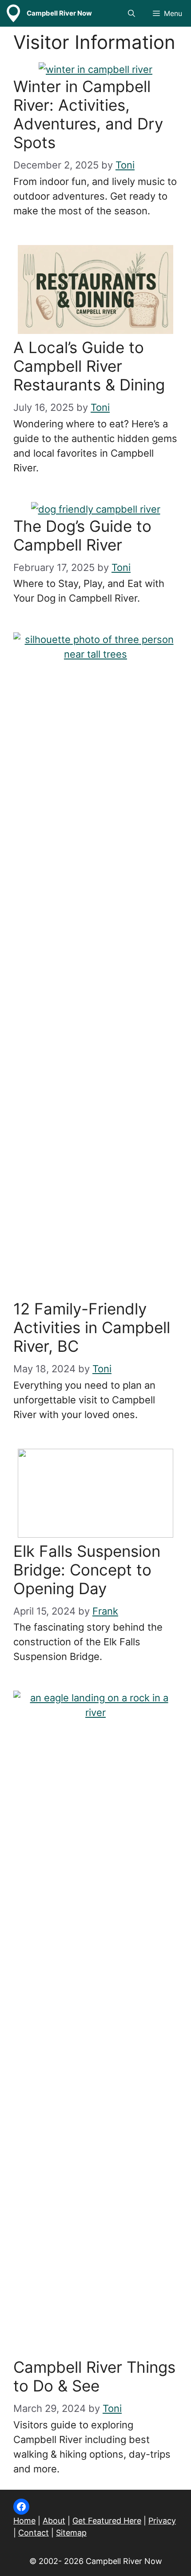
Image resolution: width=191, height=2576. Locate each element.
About (54, 2521)
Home (24, 2521)
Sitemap (71, 2533)
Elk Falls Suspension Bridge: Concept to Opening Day (87, 1570)
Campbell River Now (59, 13)
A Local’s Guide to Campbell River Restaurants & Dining (89, 366)
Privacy (162, 2521)
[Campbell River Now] (13, 13)
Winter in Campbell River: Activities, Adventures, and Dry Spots (88, 114)
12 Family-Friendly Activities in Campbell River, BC (92, 1327)
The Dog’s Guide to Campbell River (82, 535)
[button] (131, 13)
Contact (34, 2533)
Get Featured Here (107, 2521)
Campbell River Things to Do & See (94, 2376)
